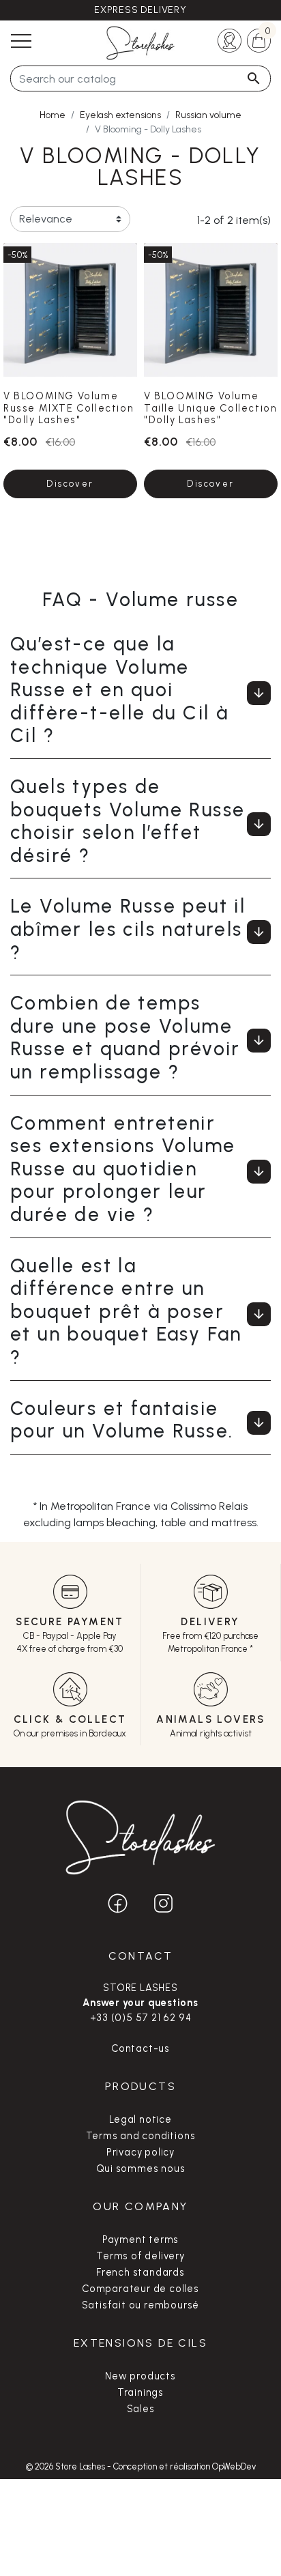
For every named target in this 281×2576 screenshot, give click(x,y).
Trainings (140, 2392)
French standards (140, 2272)
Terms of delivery (140, 2256)
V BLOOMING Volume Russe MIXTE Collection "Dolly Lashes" (69, 408)
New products (140, 2376)
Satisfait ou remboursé (141, 2305)
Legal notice (140, 2119)
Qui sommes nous (141, 2169)
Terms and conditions (141, 2136)
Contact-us (140, 2048)
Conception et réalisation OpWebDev (184, 2466)
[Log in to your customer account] (230, 39)
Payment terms (140, 2239)
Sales (141, 2409)
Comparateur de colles (140, 2289)
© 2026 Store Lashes (66, 2466)
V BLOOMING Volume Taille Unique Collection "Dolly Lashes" (210, 408)
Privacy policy (140, 2152)
